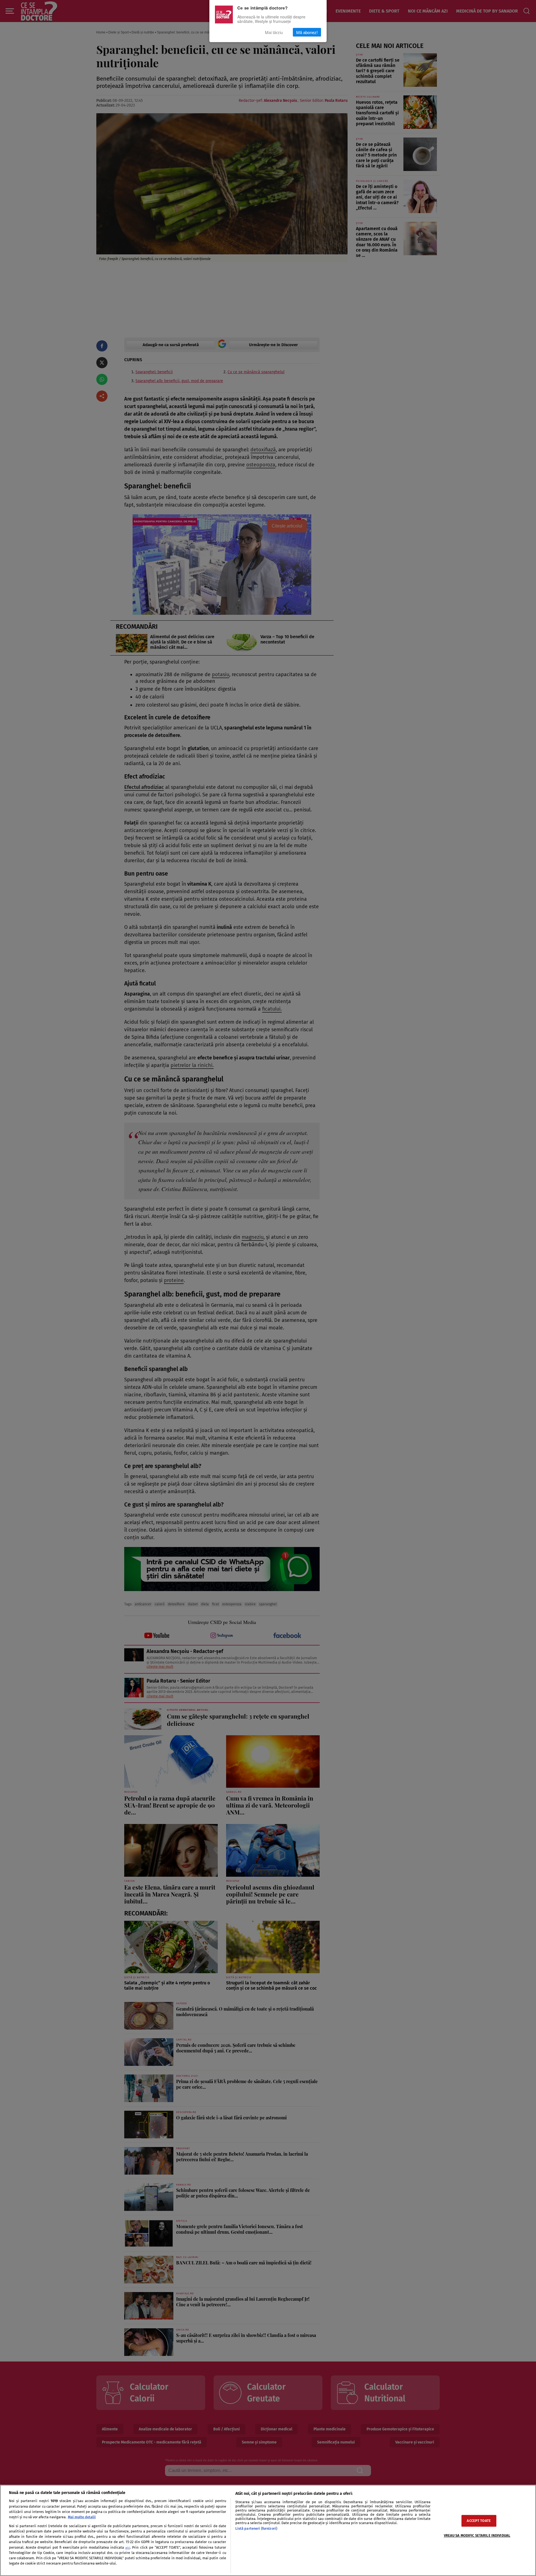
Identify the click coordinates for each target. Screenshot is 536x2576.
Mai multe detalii (82, 2517)
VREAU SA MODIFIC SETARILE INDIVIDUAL (477, 2536)
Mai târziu (274, 32)
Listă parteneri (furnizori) (256, 2528)
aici (128, 2548)
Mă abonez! (307, 32)
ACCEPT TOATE (479, 2521)
